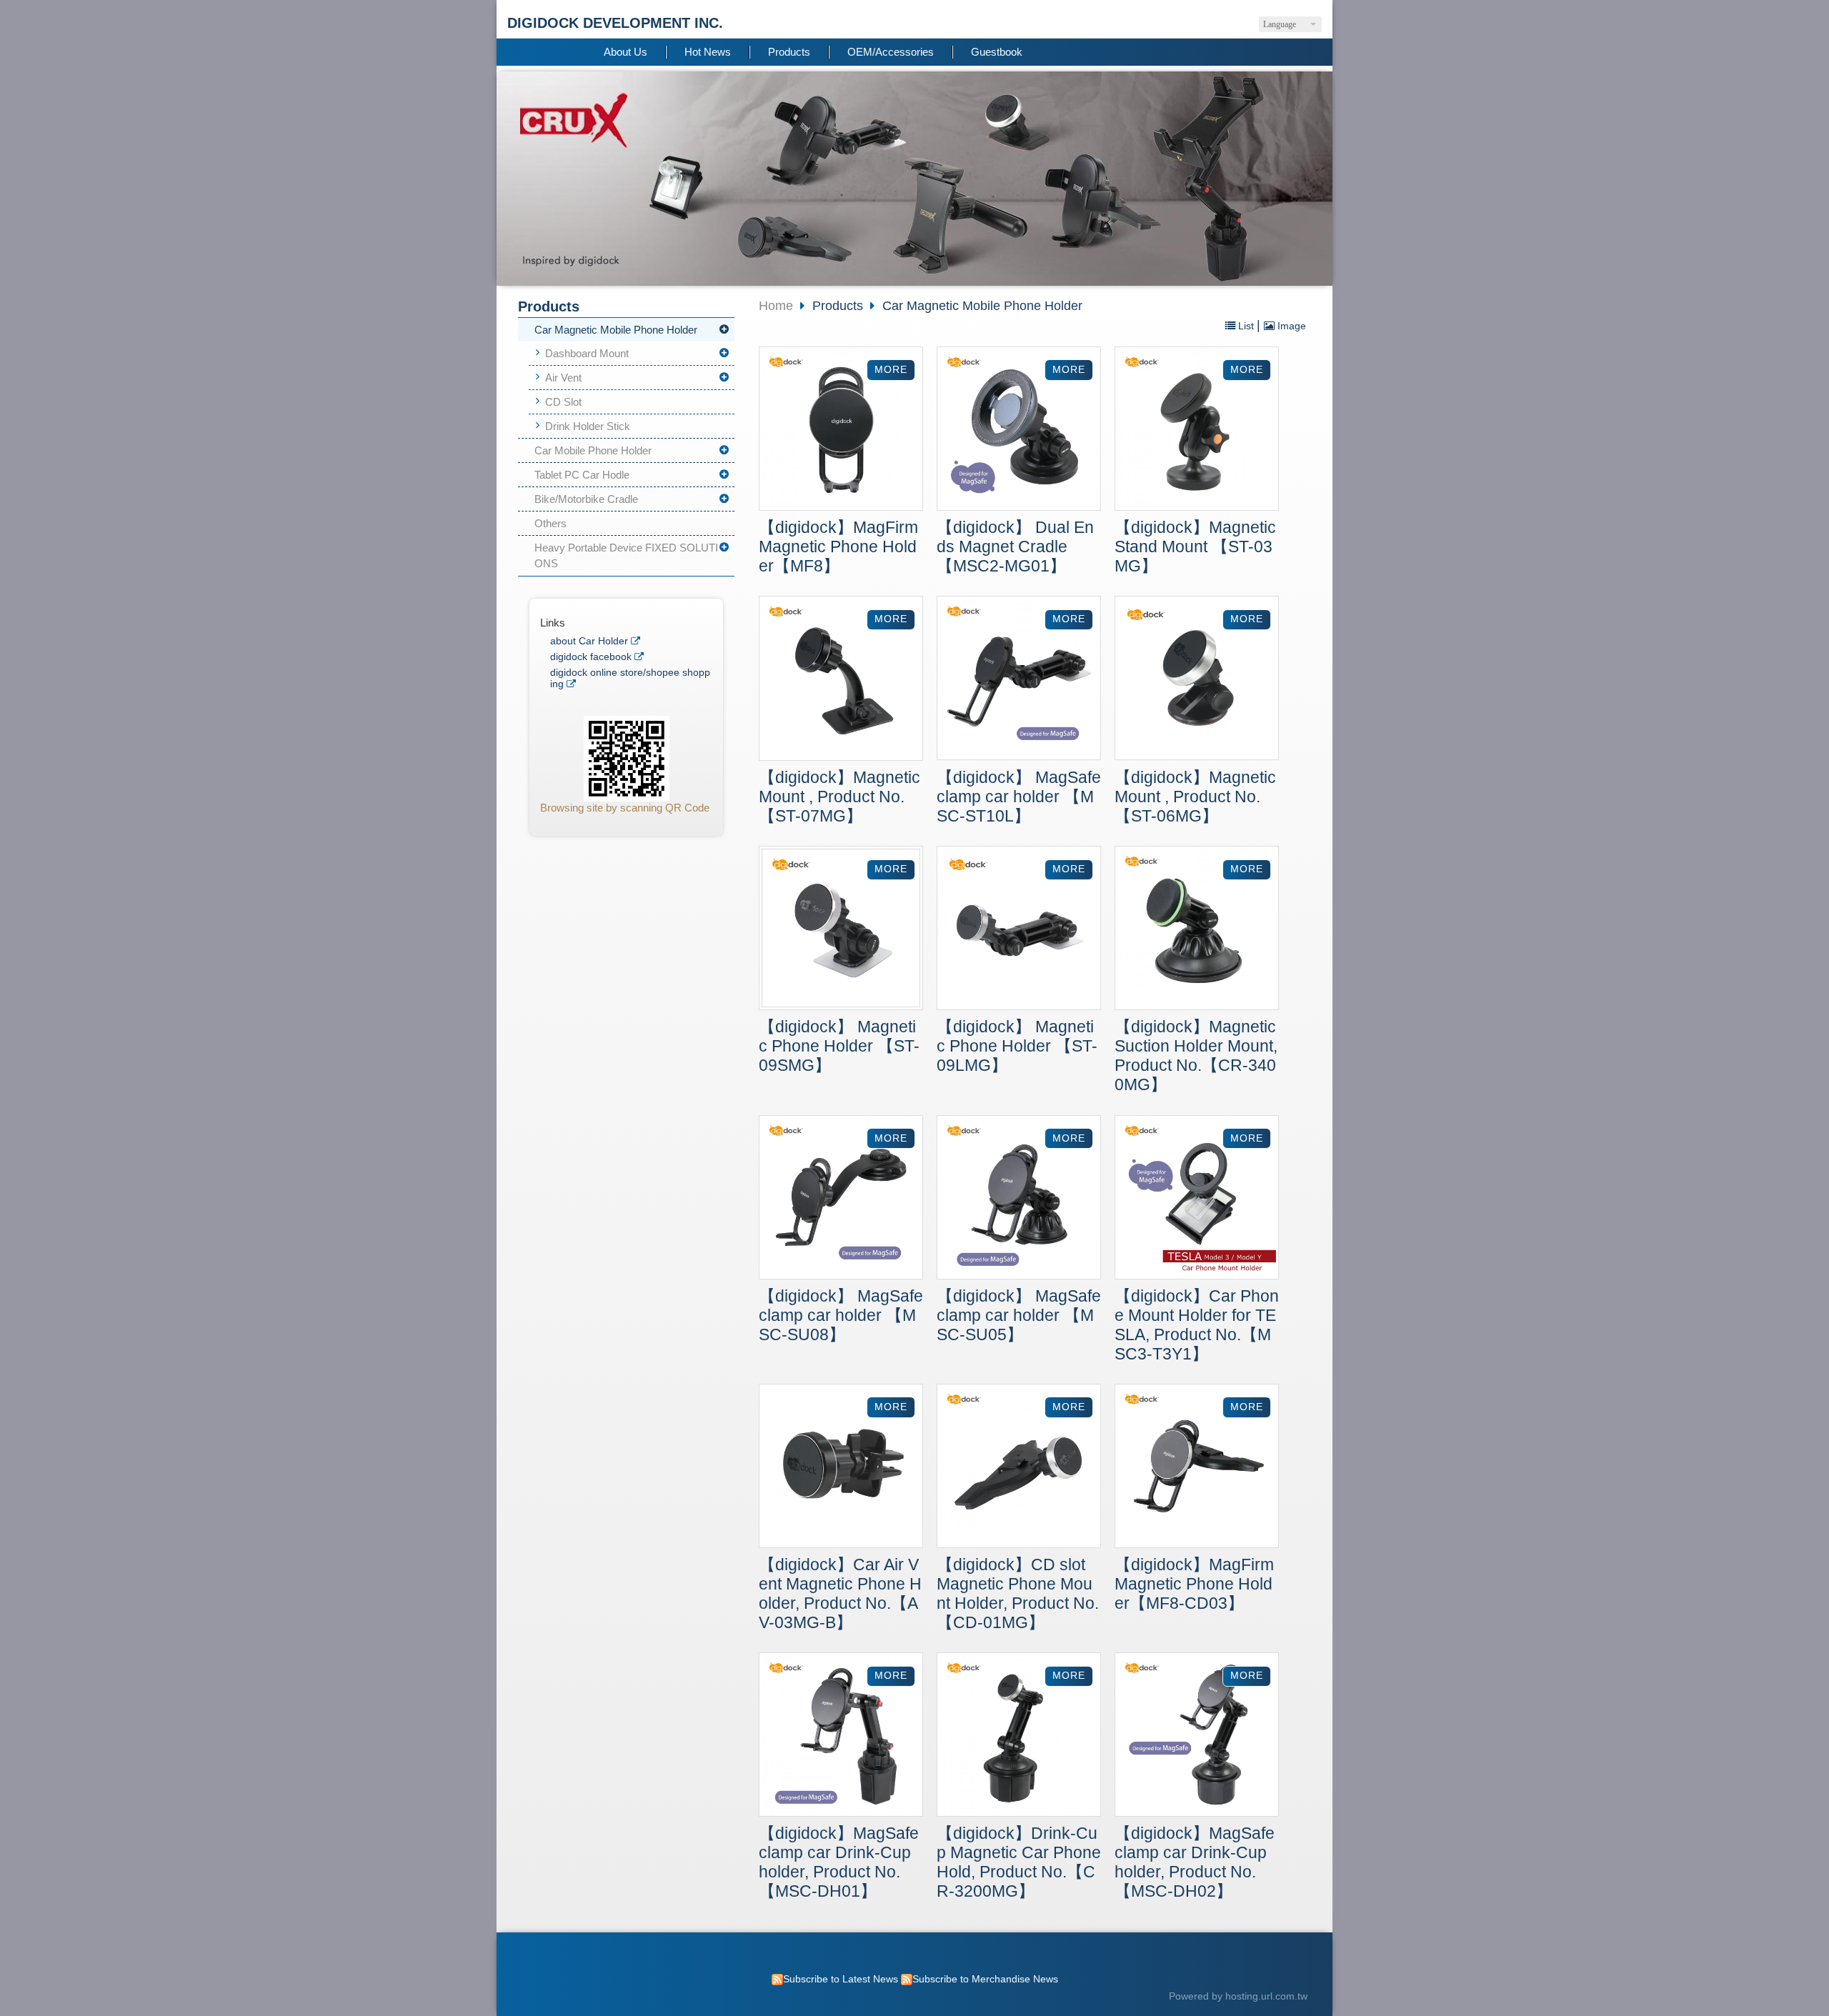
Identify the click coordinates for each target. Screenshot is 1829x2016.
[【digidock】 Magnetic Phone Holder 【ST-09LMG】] (1019, 930)
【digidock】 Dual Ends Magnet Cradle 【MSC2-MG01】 (1015, 547)
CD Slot (563, 402)
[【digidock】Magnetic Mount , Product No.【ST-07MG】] (841, 680)
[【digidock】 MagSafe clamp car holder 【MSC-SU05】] (1019, 1199)
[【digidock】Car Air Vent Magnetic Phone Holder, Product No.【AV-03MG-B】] (841, 1468)
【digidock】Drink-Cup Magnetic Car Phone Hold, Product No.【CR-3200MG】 (1019, 1862)
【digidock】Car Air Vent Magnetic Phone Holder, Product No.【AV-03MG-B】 (840, 1594)
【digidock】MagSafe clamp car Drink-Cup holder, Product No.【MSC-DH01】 (839, 1862)
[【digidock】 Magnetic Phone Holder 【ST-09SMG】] (841, 930)
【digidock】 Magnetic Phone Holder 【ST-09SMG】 (839, 1046)
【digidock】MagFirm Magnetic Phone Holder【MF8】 (838, 547)
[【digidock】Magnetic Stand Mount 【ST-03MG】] (1197, 430)
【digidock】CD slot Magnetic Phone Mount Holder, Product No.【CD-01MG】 (1018, 1594)
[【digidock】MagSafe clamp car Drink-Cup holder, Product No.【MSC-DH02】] (1197, 1736)
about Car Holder (589, 641)
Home (776, 306)
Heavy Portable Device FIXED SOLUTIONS (626, 556)
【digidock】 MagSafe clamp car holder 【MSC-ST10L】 (1019, 797)
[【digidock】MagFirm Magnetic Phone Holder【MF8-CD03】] (1197, 1468)
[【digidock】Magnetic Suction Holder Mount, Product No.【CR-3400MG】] (1197, 930)
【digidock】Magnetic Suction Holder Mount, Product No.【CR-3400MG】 (1196, 1056)
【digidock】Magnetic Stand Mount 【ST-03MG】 (1195, 547)
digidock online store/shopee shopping (630, 678)
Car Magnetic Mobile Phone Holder (616, 330)
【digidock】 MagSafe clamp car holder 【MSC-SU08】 (841, 1316)
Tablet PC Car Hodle (582, 475)
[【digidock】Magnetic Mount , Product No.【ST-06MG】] (1197, 680)
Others (550, 523)
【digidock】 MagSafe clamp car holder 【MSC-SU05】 (1019, 1316)
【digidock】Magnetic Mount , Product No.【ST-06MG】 (1195, 797)
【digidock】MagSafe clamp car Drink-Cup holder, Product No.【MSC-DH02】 (1195, 1862)
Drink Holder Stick (588, 426)
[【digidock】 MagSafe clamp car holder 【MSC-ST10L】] (1019, 680)
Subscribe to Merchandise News (985, 1979)
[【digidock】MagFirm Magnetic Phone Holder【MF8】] (841, 430)
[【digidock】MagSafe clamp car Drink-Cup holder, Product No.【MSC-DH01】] (841, 1736)
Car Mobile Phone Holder (593, 450)
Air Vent (563, 378)
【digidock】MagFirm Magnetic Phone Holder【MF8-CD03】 (1194, 1584)
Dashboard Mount (587, 353)
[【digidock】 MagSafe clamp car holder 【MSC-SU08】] (841, 1199)
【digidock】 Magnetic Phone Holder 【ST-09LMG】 (1017, 1046)
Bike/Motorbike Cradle (586, 499)
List (1246, 326)
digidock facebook (591, 657)
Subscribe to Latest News (841, 1979)
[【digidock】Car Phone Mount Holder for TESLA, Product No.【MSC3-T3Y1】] (1197, 1199)
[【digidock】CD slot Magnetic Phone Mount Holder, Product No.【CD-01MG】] (1019, 1468)
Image (1290, 326)
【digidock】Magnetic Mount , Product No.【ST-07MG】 (839, 797)
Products (839, 306)
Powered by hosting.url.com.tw (1238, 1996)
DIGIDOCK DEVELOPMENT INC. (615, 23)
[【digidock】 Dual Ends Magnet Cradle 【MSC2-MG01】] (1019, 430)
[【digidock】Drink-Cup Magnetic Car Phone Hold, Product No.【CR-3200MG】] (1019, 1736)
